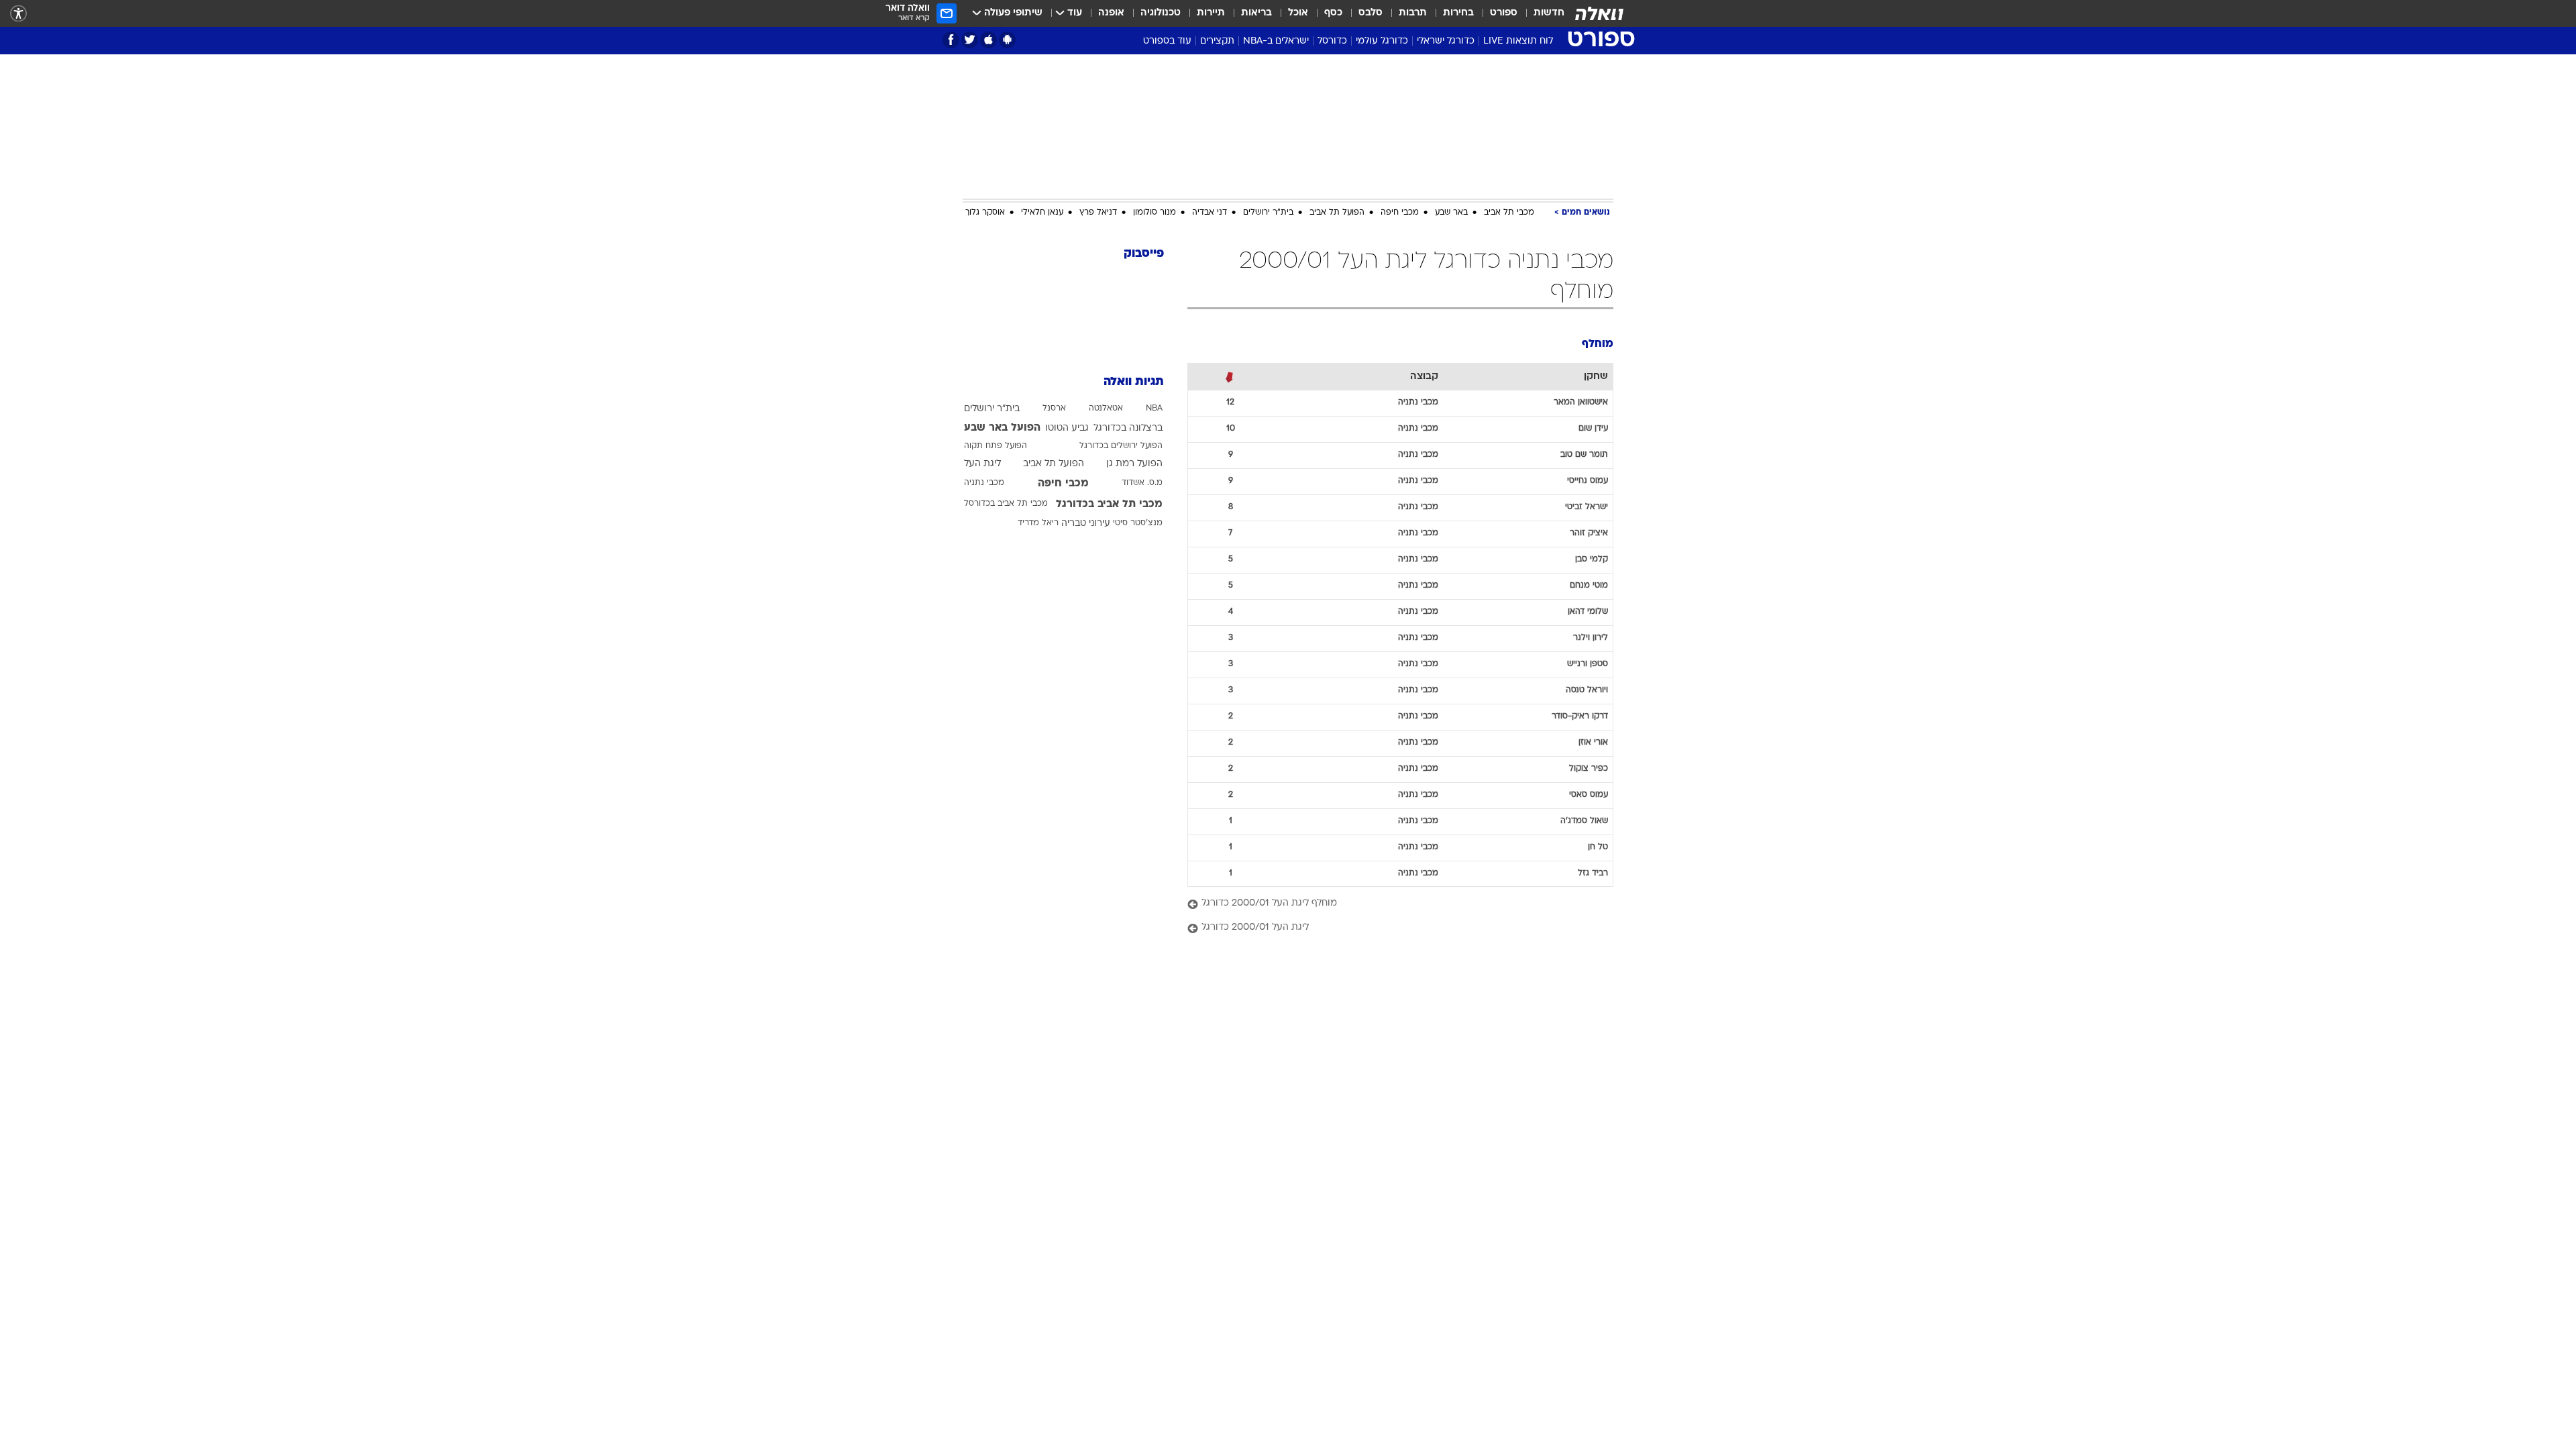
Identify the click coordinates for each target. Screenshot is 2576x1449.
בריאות (1256, 13)
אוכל (1298, 13)
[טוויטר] (970, 40)
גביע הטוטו (1067, 428)
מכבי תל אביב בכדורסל (1006, 504)
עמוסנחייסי (1588, 481)
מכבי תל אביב (1509, 213)
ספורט (1504, 13)
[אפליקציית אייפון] (988, 40)
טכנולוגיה (1161, 13)
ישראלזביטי (1587, 507)
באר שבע (1451, 213)
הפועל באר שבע (1002, 428)
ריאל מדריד (1038, 523)
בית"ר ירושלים (1268, 213)
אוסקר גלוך (985, 213)
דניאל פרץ (1098, 213)
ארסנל (1054, 409)
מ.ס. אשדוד (1142, 483)
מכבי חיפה (1400, 213)
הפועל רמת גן (1134, 464)
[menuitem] (1541, 13)
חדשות (1549, 13)
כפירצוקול (1589, 769)
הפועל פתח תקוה (996, 446)
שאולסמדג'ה (1584, 821)
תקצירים (1217, 41)
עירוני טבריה (1086, 524)
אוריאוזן (1593, 743)
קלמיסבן (1592, 559)
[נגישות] (18, 14)
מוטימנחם (1589, 586)
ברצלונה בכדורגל (1128, 428)
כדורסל (1332, 41)
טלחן (1598, 847)
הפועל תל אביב (1337, 213)
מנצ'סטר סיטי (1138, 523)
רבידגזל (1593, 873)
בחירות (1458, 13)
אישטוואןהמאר (1581, 402)
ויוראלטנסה (1587, 690)
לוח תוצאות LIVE (1518, 41)
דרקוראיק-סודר (1580, 716)
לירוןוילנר (1591, 638)
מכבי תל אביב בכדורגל (1109, 504)
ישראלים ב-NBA (1276, 41)
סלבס (1371, 13)
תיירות (1211, 13)
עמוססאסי (1589, 795)
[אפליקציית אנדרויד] (1007, 40)
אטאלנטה (1106, 409)
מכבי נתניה (984, 483)
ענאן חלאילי (1042, 213)
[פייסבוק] (951, 40)
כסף (1333, 13)
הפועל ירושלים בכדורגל (1121, 446)
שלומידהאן (1588, 612)
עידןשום (1593, 429)
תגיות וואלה (1134, 382)
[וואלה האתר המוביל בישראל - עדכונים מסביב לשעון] (1599, 13)
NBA (1154, 409)
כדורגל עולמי (1382, 41)
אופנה (1111, 13)
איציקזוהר (1589, 533)
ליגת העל (982, 464)
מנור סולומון (1155, 213)
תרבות (1413, 13)
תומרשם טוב (1584, 455)
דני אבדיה (1210, 213)
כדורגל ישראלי (1446, 41)
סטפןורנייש (1588, 664)
